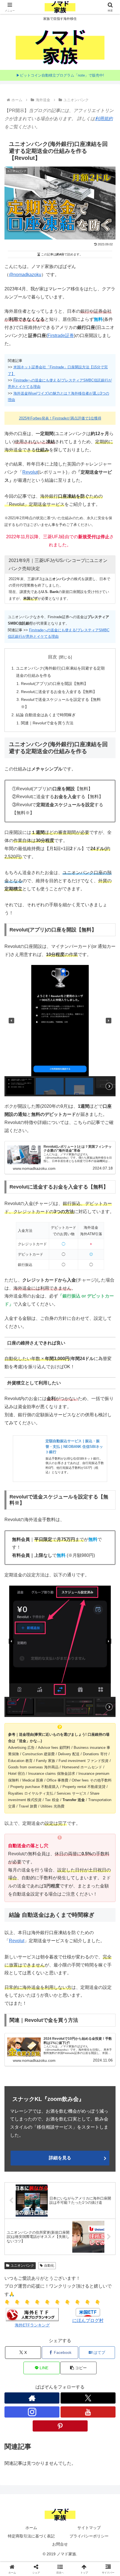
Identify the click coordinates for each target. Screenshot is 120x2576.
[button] (11, 1021)
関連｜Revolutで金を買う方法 (47, 723)
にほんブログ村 (88, 2320)
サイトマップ (89, 2528)
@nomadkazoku (25, 275)
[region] (60, 1031)
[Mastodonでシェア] (47, 1842)
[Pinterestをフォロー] (60, 2426)
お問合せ (60, 2544)
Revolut (30, 472)
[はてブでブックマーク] (100, 1857)
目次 (52, 657)
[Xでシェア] (20, 1842)
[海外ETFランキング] (32, 2314)
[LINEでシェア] (20, 1873)
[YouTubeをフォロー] (88, 2412)
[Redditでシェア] (73, 1857)
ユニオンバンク (22, 2266)
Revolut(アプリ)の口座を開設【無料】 (54, 684)
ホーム (31, 2528)
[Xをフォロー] (88, 2398)
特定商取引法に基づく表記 (31, 2536)
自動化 (49, 2266)
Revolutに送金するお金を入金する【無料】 (59, 692)
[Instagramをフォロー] (32, 2412)
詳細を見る (60, 2158)
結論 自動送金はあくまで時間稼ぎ (46, 715)
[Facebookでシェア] (20, 1857)
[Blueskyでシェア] (73, 1842)
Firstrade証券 (61, 335)
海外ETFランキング (32, 2325)
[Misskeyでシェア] (100, 1842)
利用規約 (104, 119)
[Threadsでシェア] (47, 1857)
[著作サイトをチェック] (32, 2398)
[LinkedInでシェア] (73, 1873)
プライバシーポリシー (89, 2536)
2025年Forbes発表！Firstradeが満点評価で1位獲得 (60, 418)
